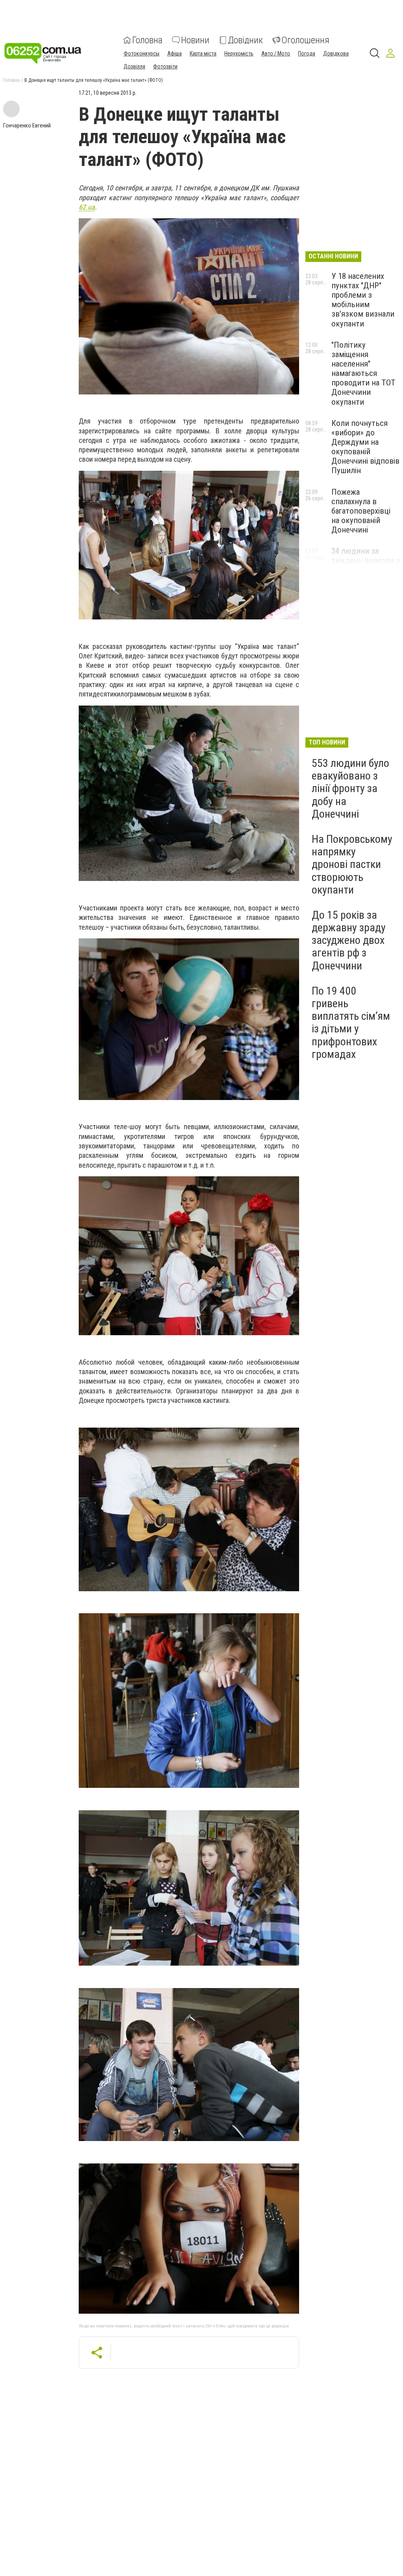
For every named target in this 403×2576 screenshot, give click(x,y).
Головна (147, 40)
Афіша (175, 53)
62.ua (87, 207)
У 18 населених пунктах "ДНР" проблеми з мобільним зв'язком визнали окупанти (363, 300)
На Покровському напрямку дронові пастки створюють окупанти (352, 864)
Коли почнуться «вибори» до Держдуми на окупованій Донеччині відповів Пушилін (365, 447)
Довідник (245, 40)
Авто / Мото (276, 53)
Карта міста (203, 53)
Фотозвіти (165, 66)
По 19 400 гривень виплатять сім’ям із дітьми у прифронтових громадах (351, 1023)
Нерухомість (239, 53)
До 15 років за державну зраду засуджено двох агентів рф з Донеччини (349, 940)
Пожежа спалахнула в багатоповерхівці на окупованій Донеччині (361, 511)
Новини (195, 40)
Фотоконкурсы (141, 53)
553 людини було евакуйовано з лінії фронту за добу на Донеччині (350, 789)
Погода (307, 53)
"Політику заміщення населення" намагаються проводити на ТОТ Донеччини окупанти (363, 373)
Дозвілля (134, 66)
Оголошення (305, 40)
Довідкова (336, 53)
